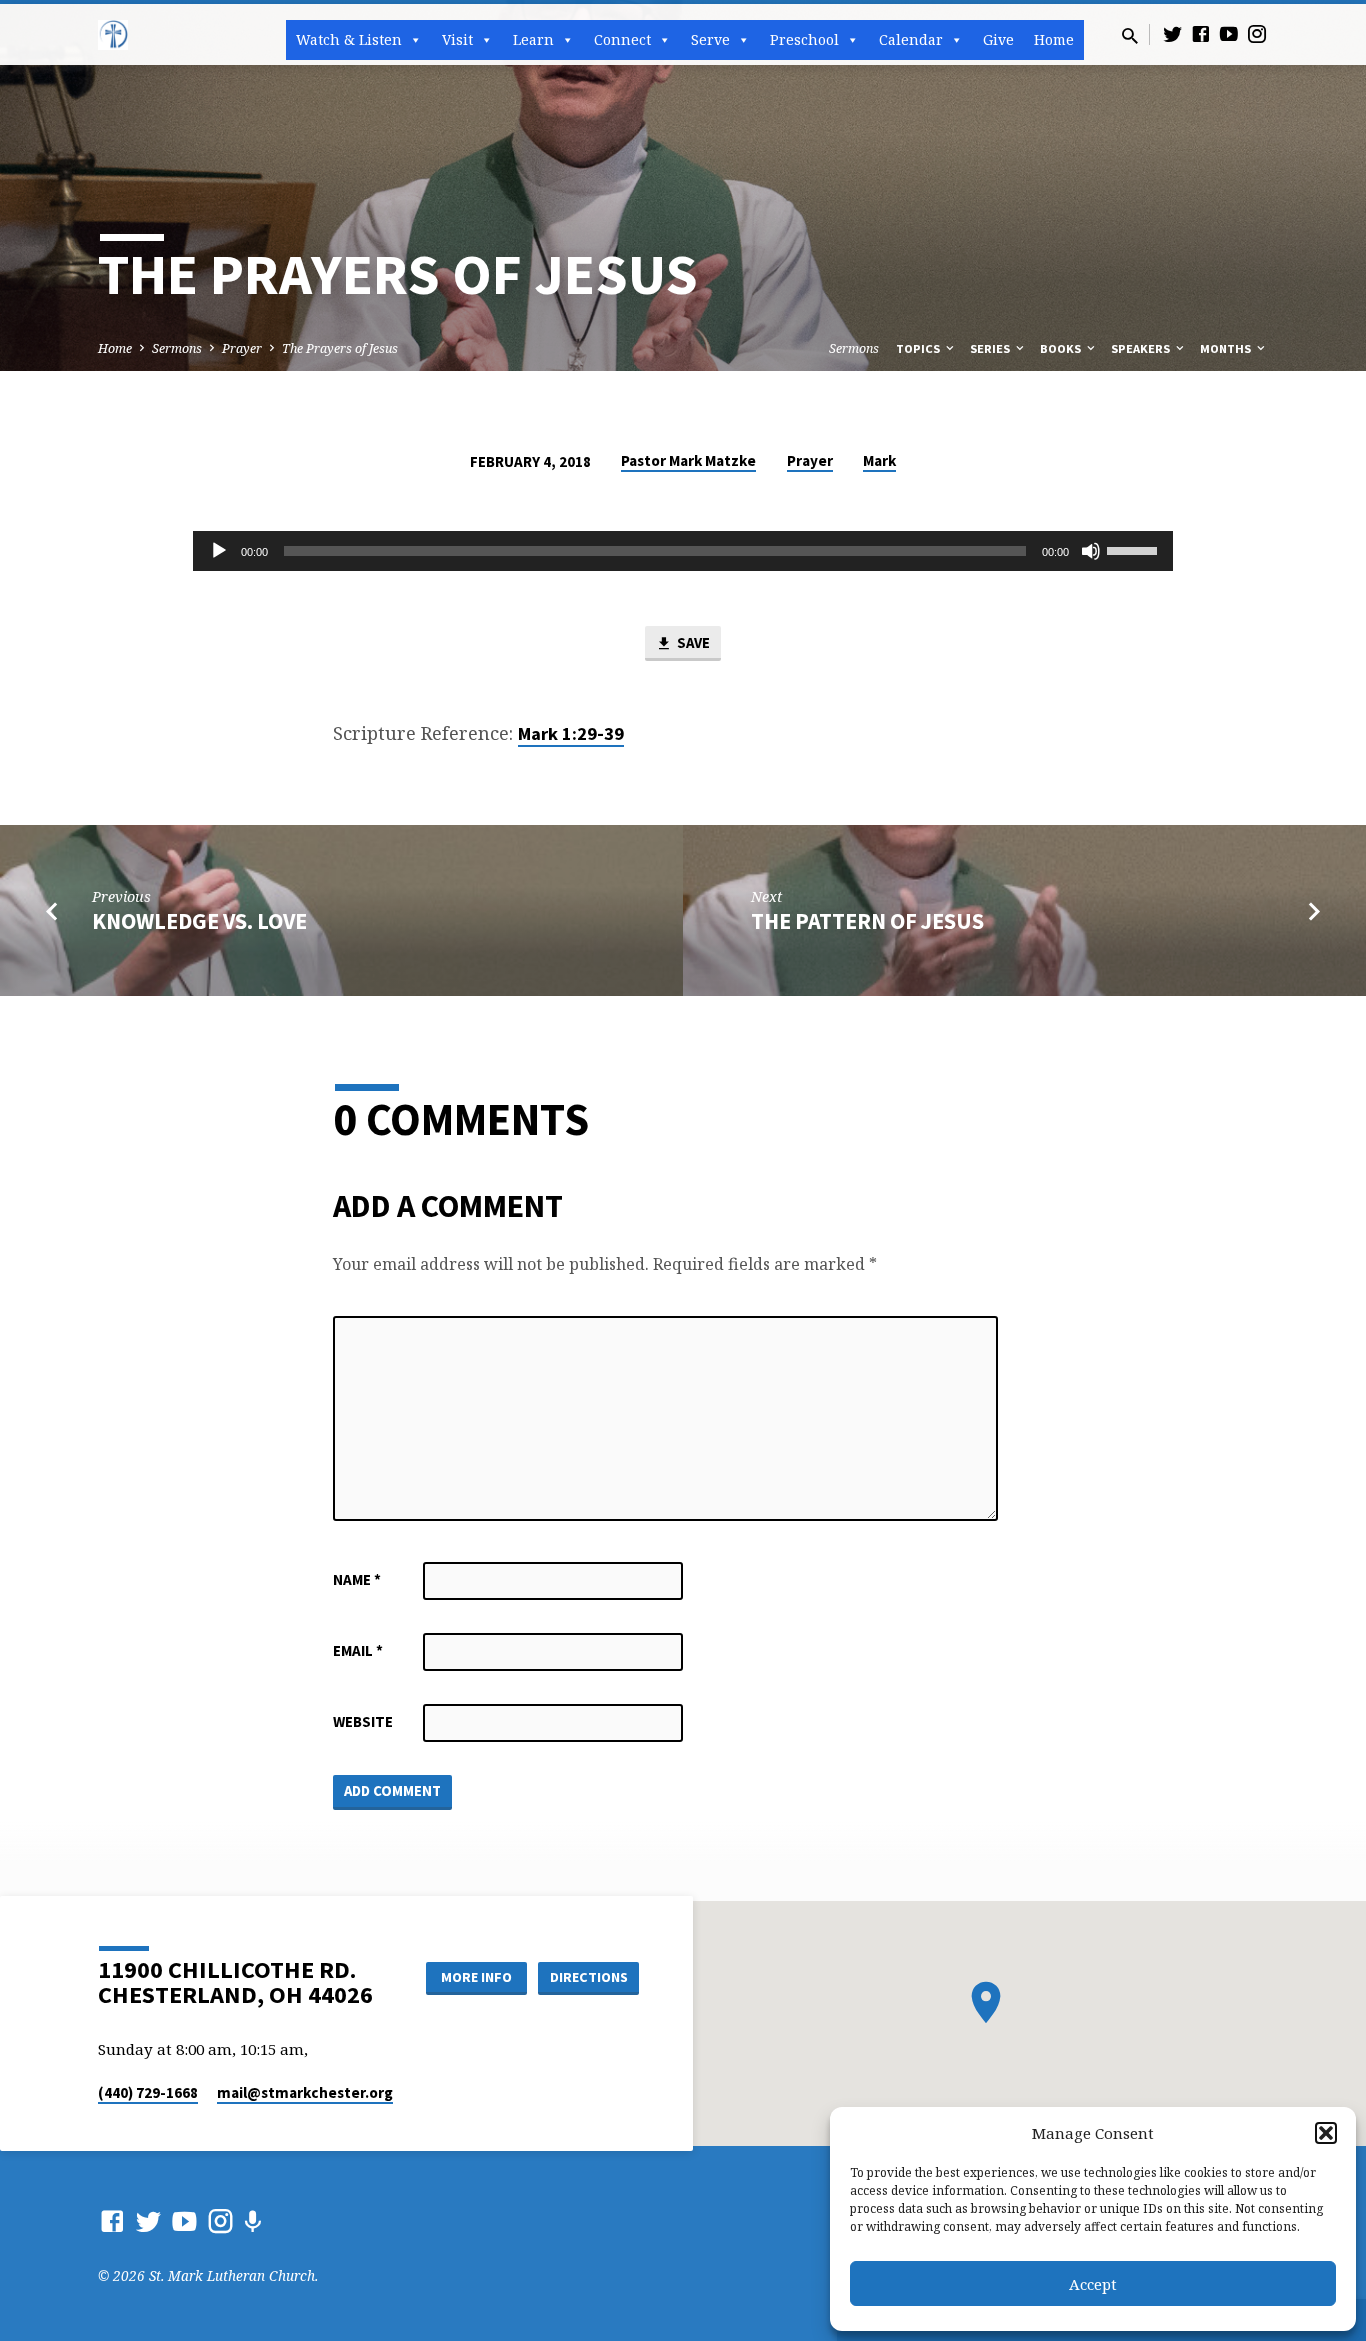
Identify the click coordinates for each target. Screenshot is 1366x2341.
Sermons (177, 348)
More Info (476, 1977)
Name (357, 1579)
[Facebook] (1201, 33)
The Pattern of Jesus (867, 921)
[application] (683, 551)
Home (1054, 39)
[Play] (219, 551)
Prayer (242, 348)
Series (991, 348)
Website (363, 1721)
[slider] (1135, 549)
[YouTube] (1229, 33)
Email (358, 1650)
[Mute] (1091, 551)
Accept (1093, 2284)
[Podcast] (252, 2221)
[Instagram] (1257, 33)
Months (1227, 348)
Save (692, 642)
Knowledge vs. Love (199, 921)
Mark (879, 460)
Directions (589, 1977)
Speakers (1142, 348)
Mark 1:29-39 (571, 733)
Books (1062, 348)
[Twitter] (1173, 33)
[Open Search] (1130, 35)
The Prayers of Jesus (340, 348)
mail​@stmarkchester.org (305, 2092)
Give (998, 39)
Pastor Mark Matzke (688, 460)
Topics (919, 348)
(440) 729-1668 (148, 2092)
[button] (1326, 2133)
